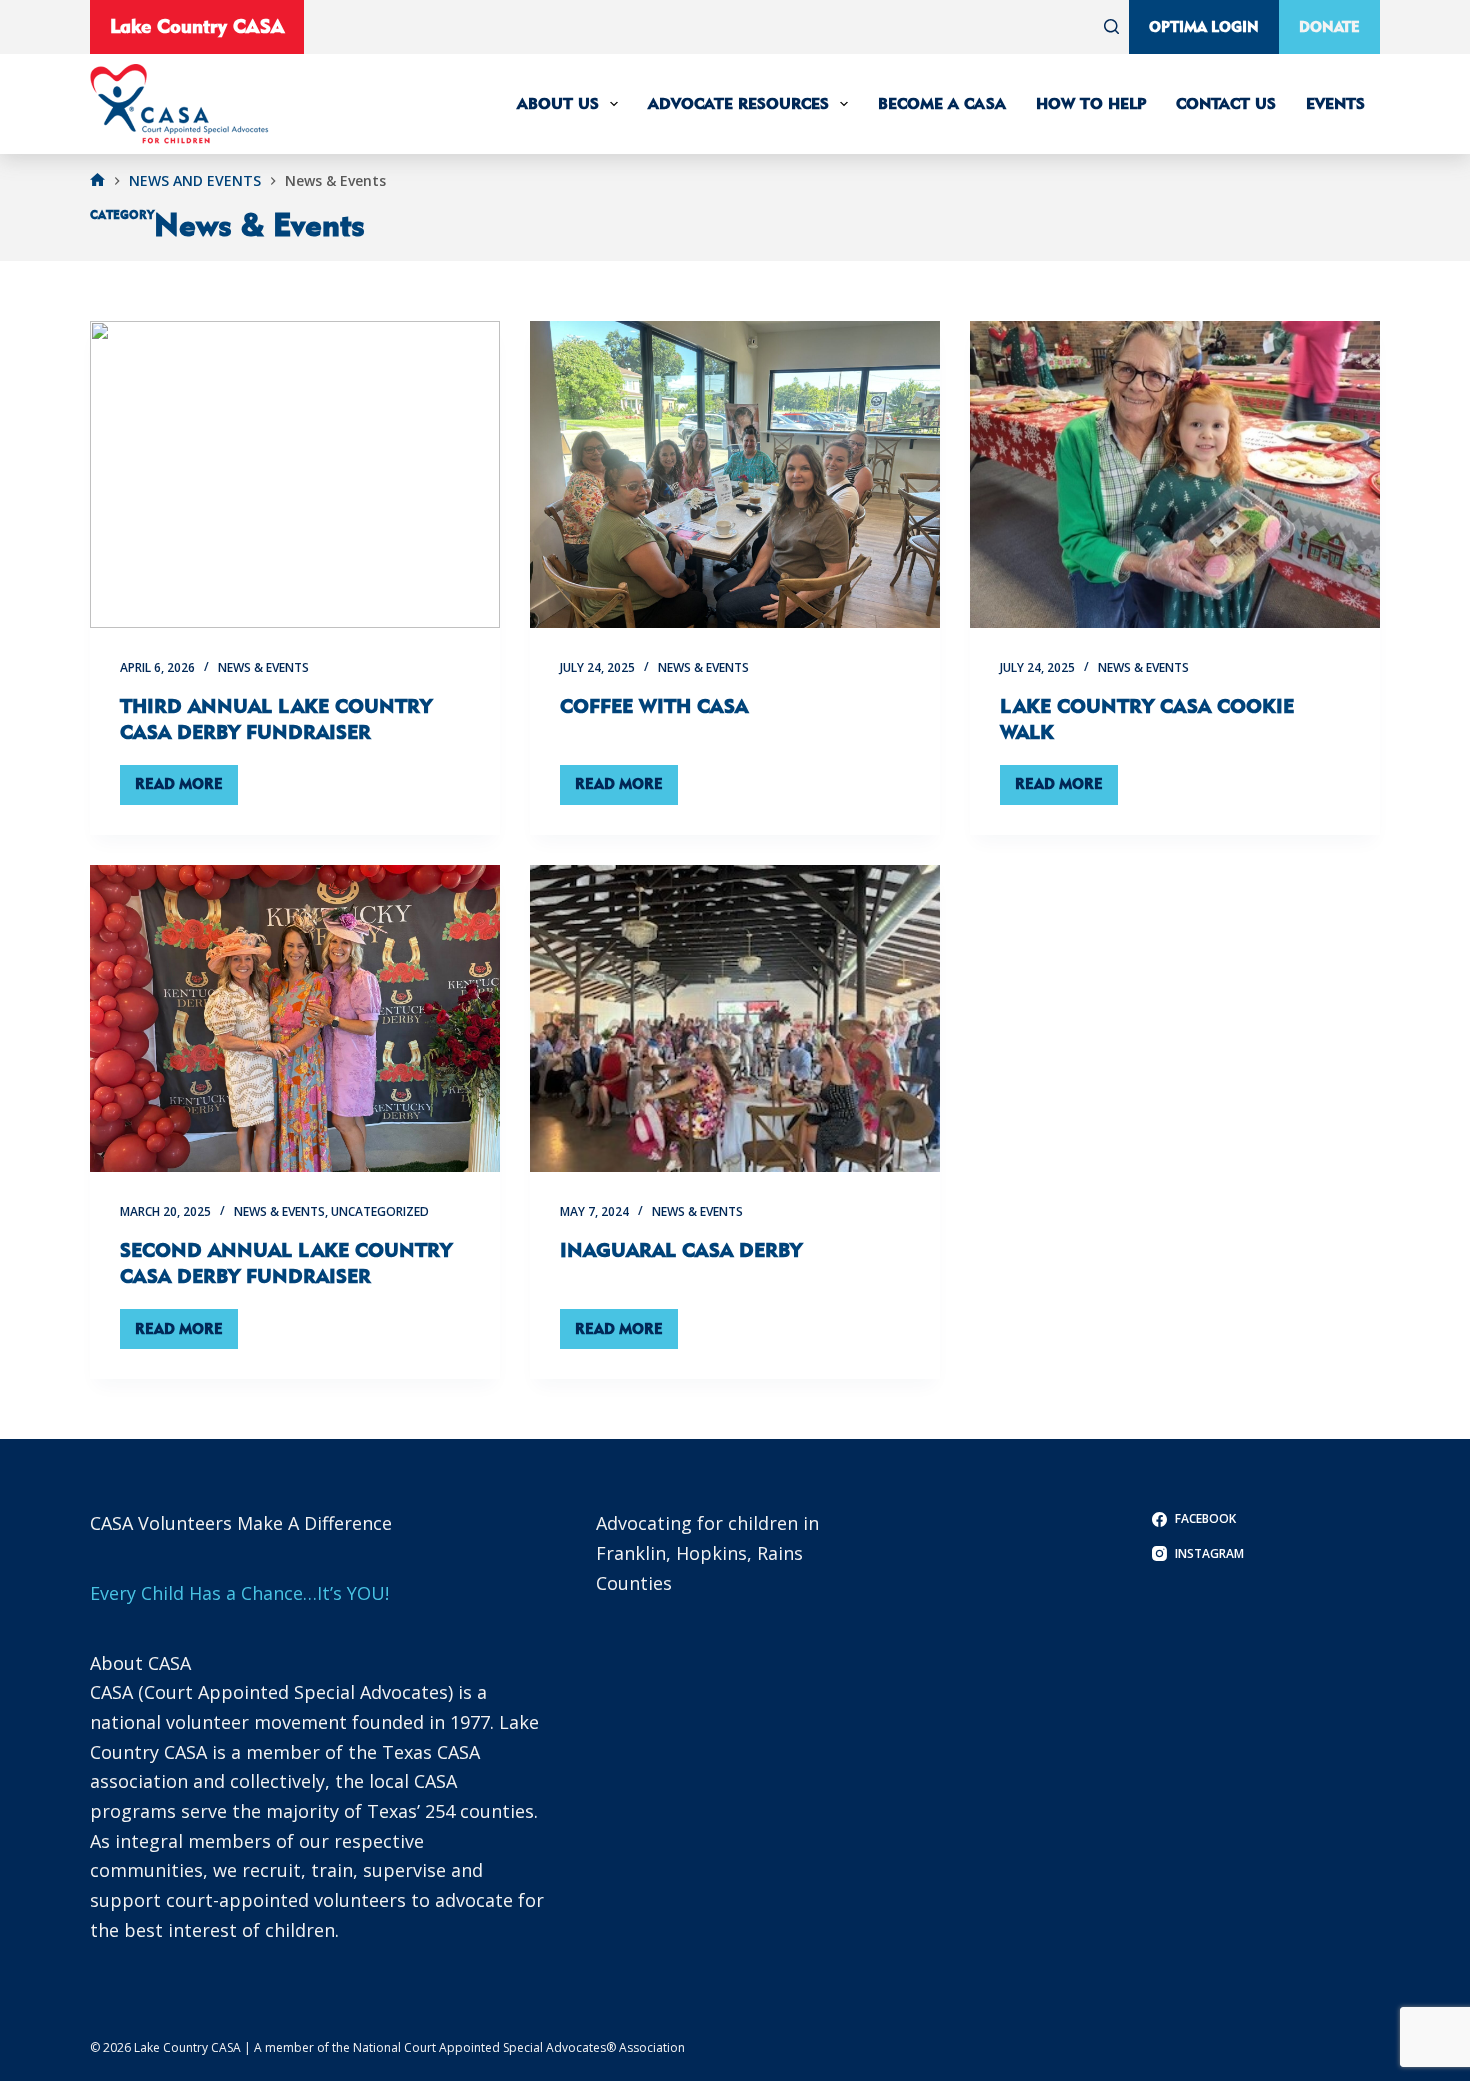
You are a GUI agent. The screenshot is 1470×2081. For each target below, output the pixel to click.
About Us (558, 103)
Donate (1329, 26)
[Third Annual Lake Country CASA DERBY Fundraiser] (295, 475)
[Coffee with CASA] (735, 475)
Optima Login (1204, 26)
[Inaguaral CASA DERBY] (735, 1019)
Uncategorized (380, 1211)
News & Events (263, 667)
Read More (186, 789)
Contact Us (1226, 103)
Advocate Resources (738, 103)
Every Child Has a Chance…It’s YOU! (239, 1593)
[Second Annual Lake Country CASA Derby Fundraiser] (295, 1019)
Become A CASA (942, 103)
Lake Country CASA (197, 26)
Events (1335, 103)
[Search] (1111, 26)
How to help (1091, 103)
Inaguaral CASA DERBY (681, 1250)
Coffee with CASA (654, 706)
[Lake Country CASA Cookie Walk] (1175, 475)
